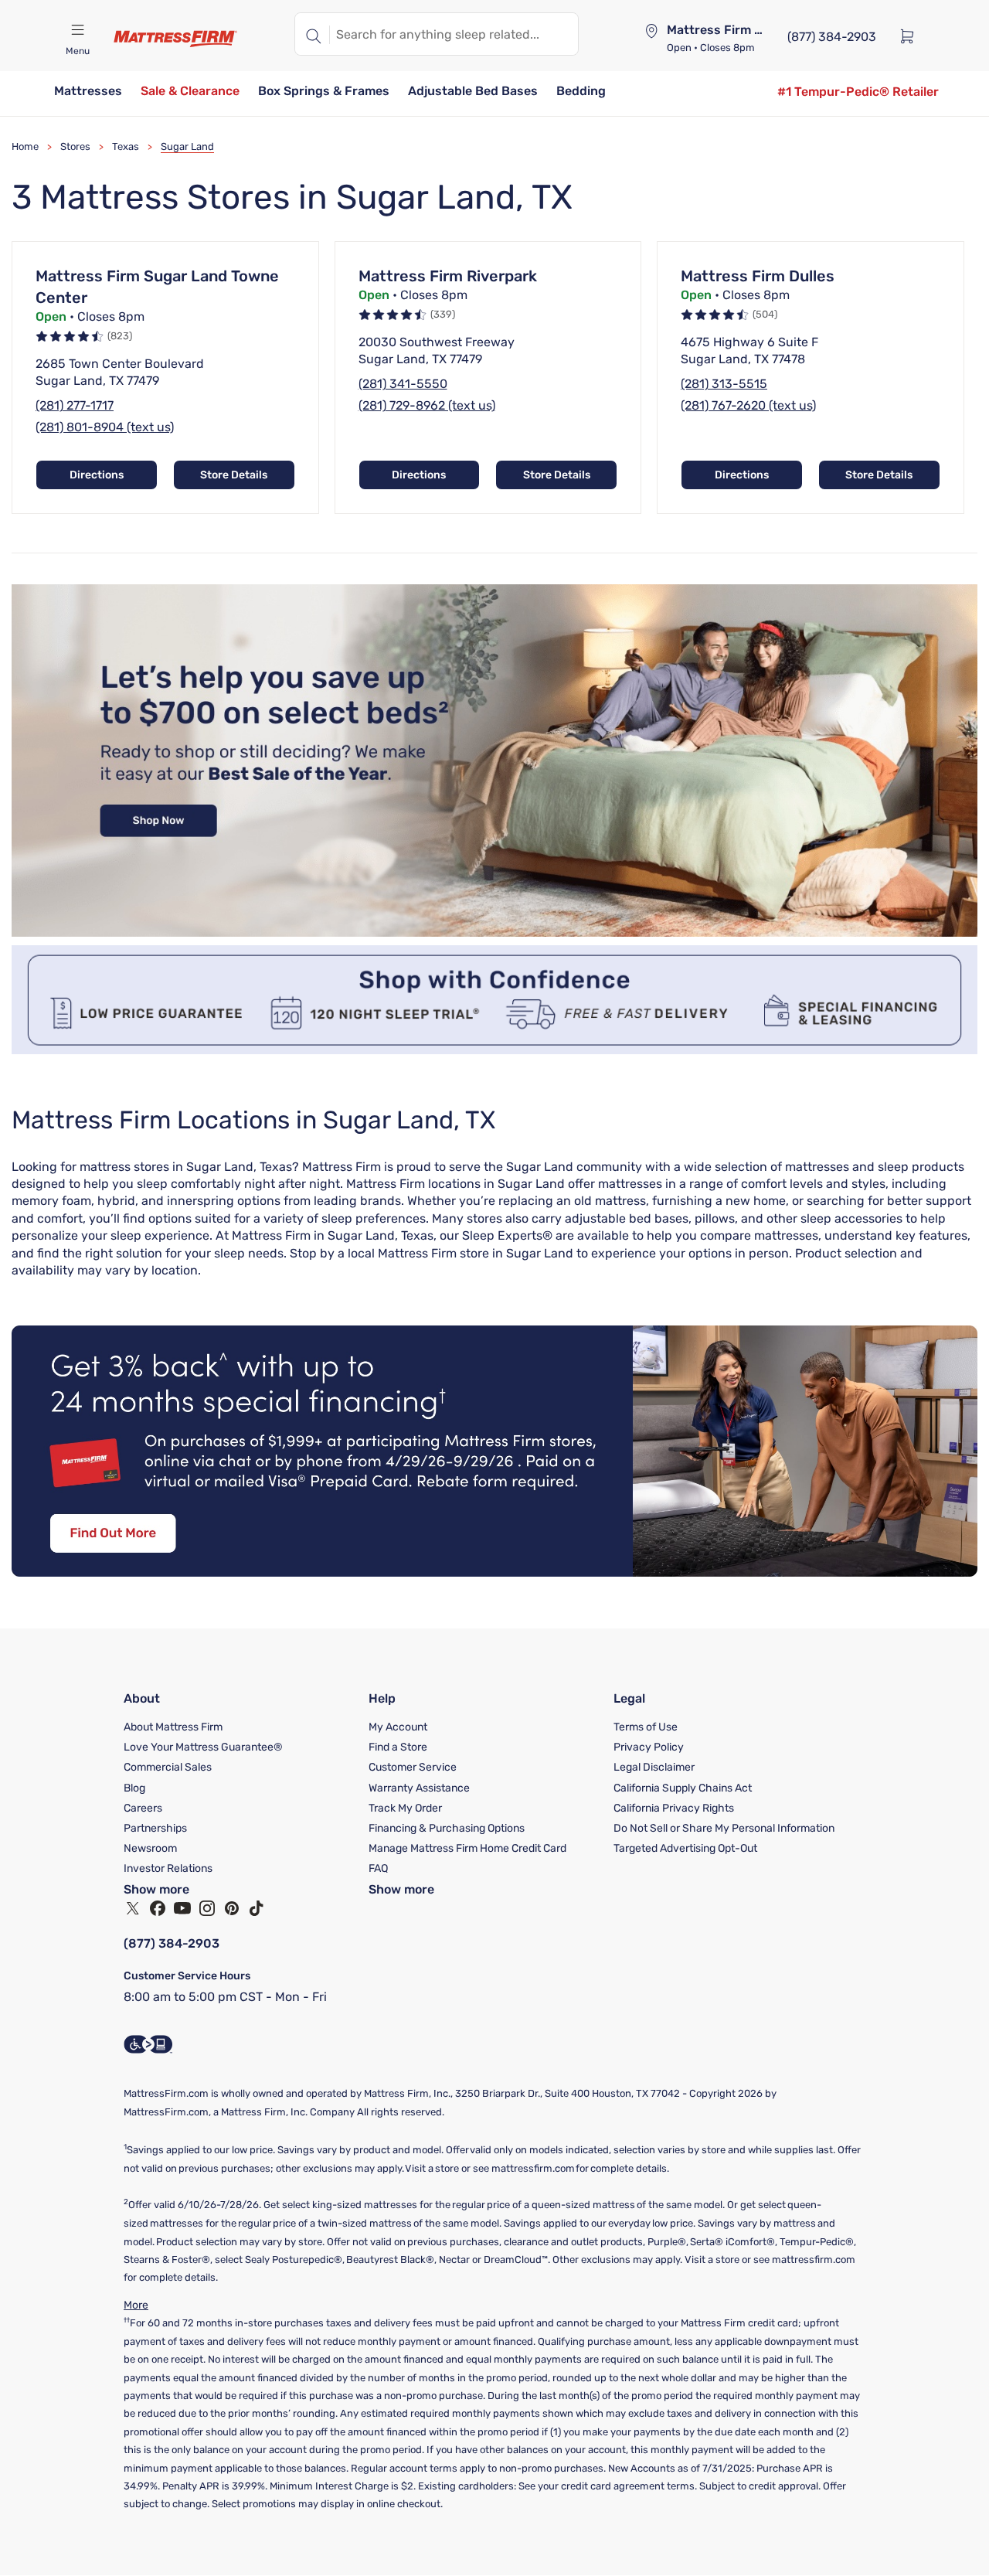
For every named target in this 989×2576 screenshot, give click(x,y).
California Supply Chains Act (683, 1788)
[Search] (312, 34)
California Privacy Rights (674, 1808)
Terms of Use (646, 1727)
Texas (126, 146)
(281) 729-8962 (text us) (427, 405)
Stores (75, 146)
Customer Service (413, 1767)
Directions (97, 475)
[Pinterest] (232, 1908)
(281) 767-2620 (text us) (748, 405)
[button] (88, 92)
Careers (143, 1808)
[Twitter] (133, 1908)
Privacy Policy (649, 1747)
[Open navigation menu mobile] (77, 30)
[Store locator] (651, 31)
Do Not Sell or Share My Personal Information (724, 1828)
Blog (134, 1788)
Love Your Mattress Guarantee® (203, 1747)
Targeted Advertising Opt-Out (685, 1848)
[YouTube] (182, 1908)
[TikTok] (257, 1908)
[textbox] (454, 34)
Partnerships (155, 1828)
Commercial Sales (168, 1767)
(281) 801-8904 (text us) (105, 427)
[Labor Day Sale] (494, 932)
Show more (156, 1889)
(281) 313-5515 (724, 384)
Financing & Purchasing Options (447, 1828)
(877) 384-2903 (172, 1943)
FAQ (378, 1868)
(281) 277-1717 (75, 405)
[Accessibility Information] (148, 2044)
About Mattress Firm (173, 1727)
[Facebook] (158, 1908)
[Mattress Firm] (175, 39)
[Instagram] (207, 1908)
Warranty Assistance (419, 1788)
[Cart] (912, 36)
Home (25, 146)
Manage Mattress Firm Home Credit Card (467, 1848)
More (136, 2305)
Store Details (234, 475)
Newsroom (150, 1848)
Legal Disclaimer (654, 1767)
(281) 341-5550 (403, 384)
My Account (398, 1727)
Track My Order (405, 1808)
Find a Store (398, 1747)
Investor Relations (168, 1868)
